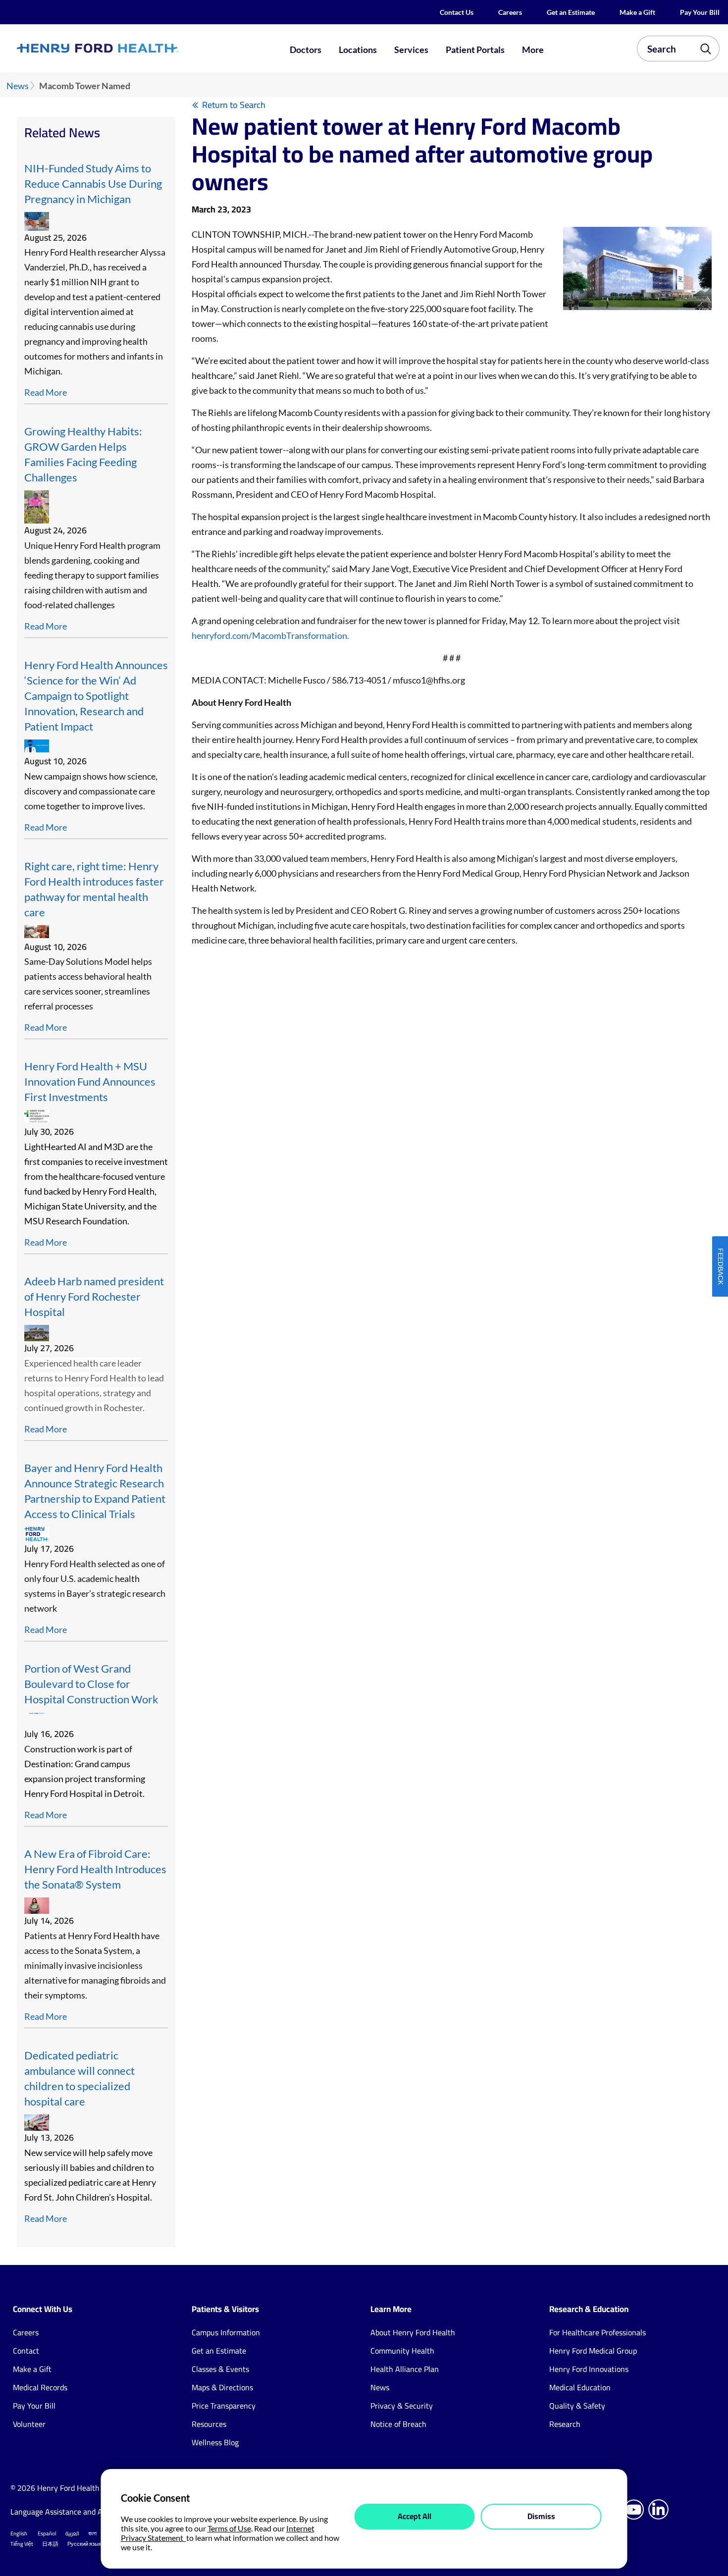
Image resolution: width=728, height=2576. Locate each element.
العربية (72, 2533)
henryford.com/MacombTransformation (269, 635)
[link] (133, 49)
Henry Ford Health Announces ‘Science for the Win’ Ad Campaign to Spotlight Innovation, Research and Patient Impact (96, 696)
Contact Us (457, 12)
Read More (46, 392)
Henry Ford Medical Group (593, 2351)
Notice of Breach (398, 2424)
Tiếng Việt (22, 2544)
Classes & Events (220, 2369)
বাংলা (92, 2533)
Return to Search (234, 105)
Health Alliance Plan (405, 2369)
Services (411, 50)
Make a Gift (637, 12)
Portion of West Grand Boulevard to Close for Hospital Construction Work (91, 1684)
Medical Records (40, 2387)
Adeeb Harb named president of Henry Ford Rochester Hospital (94, 1297)
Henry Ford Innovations (589, 2369)
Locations (358, 50)
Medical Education (580, 2387)
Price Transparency (224, 2406)
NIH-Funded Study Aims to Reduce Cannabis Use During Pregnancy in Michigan (93, 184)
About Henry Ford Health (413, 2332)
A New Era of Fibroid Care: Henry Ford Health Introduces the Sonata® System (95, 1869)
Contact (26, 2351)
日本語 (50, 2544)
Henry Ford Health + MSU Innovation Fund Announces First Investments (90, 1082)
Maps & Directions (222, 2387)
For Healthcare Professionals (598, 2332)
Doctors (306, 50)
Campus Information (226, 2332)
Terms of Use (229, 2528)
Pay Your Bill (700, 12)
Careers (510, 12)
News (18, 86)
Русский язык (84, 2544)
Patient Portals (475, 50)
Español (47, 2533)
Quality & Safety (577, 2406)
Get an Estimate (571, 12)
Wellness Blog (215, 2442)
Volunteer (29, 2424)
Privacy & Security (402, 2406)
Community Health (402, 2351)
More (533, 50)
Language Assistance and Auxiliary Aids (77, 2512)
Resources (209, 2424)
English (19, 2533)
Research (565, 2424)
